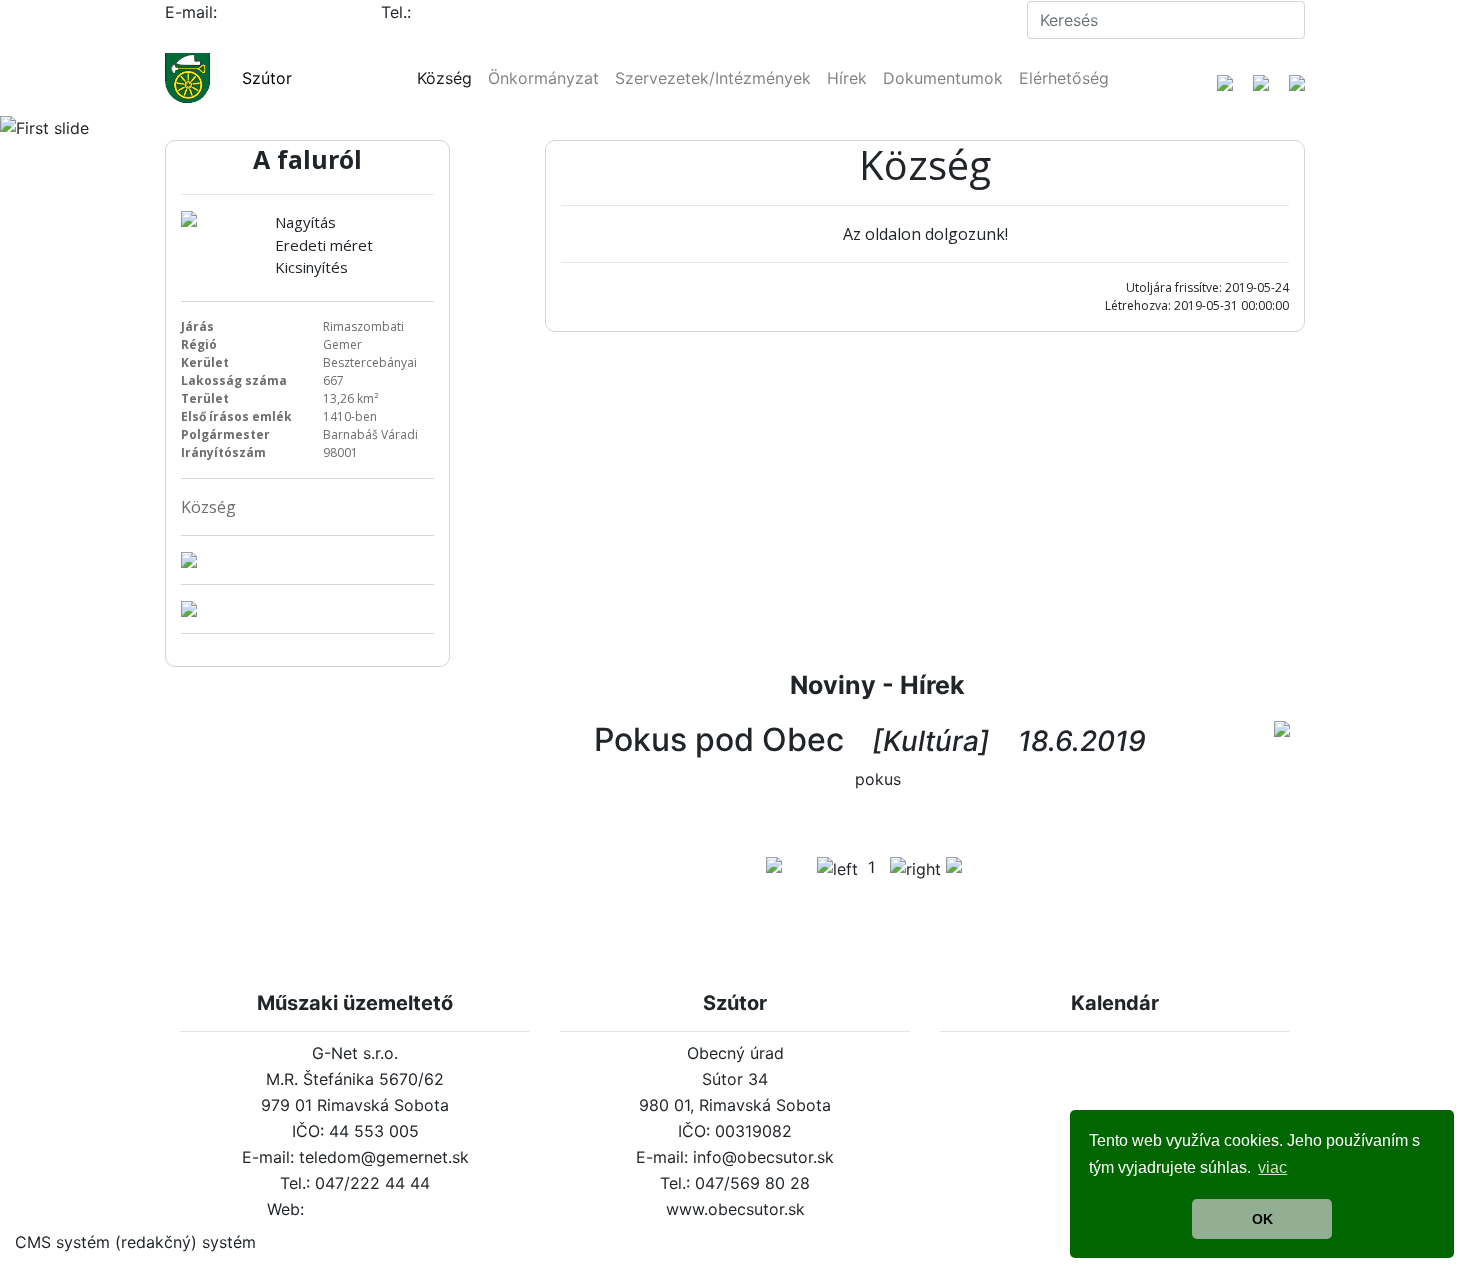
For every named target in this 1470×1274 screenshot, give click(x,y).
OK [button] (1262, 1219)
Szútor (267, 78)
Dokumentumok (943, 78)
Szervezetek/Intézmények (713, 78)
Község (444, 78)
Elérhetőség (1064, 78)
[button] (110, 128)
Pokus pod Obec (719, 739)
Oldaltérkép (967, 20)
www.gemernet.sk (376, 1209)
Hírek (847, 78)
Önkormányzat (543, 78)
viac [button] (1272, 1167)
